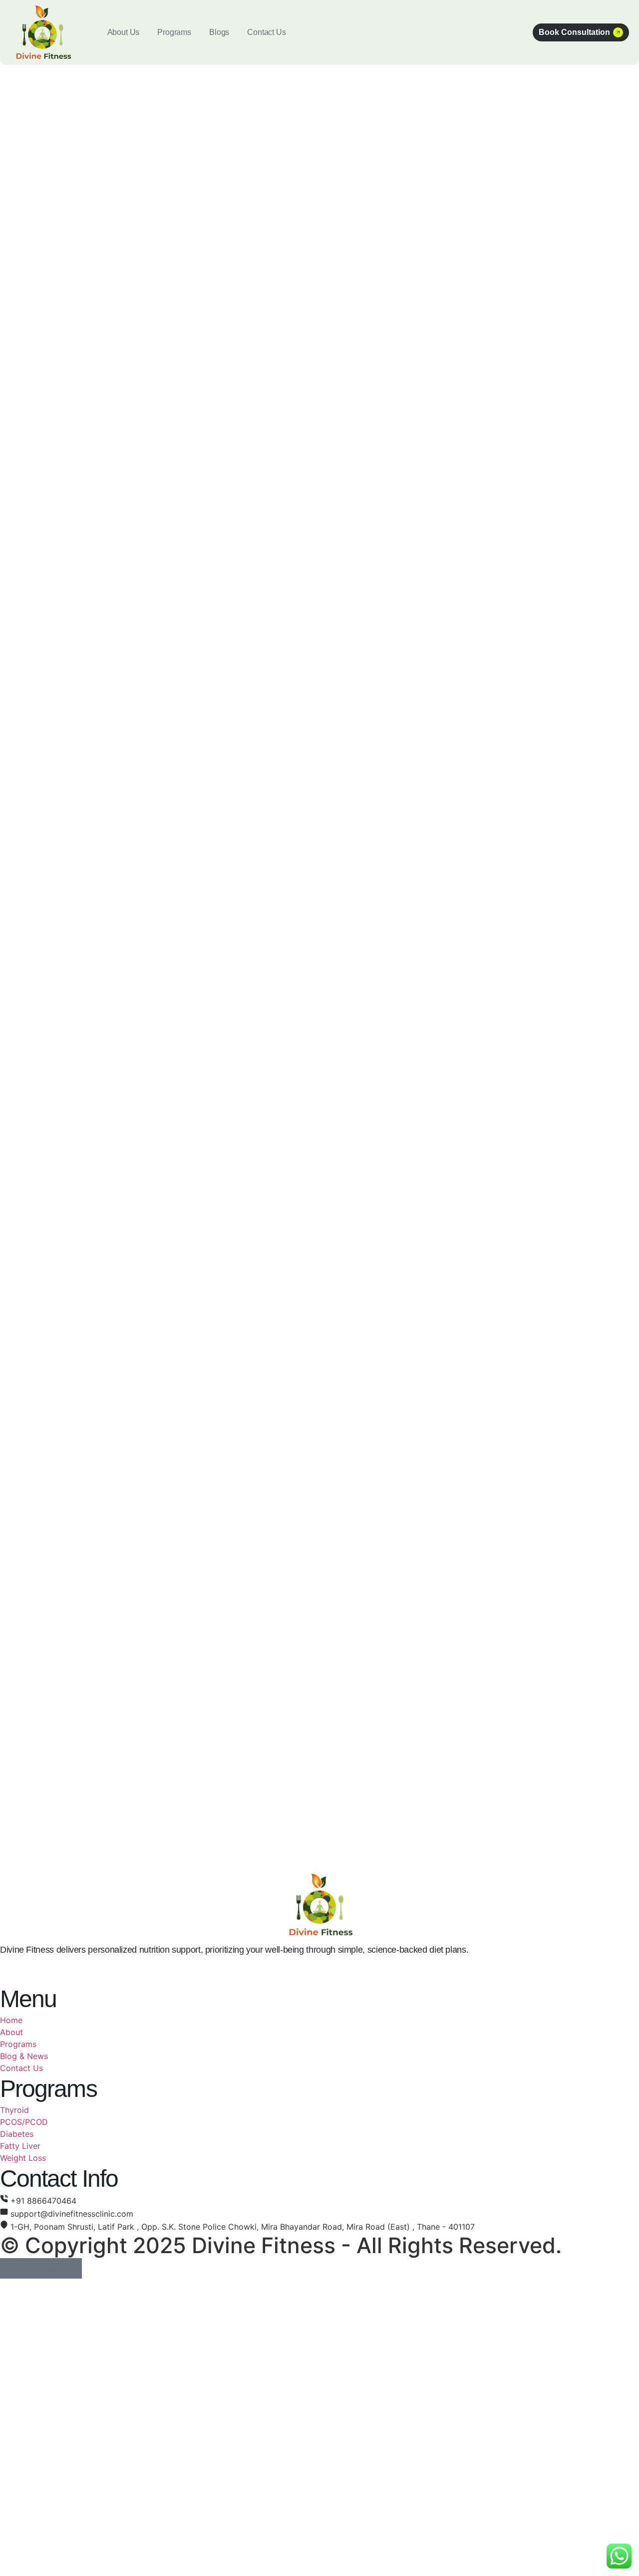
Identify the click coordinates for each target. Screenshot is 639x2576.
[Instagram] (51, 2268)
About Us (124, 32)
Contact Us (266, 32)
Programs (174, 32)
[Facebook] (10, 2268)
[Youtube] (72, 2268)
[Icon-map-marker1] (31, 2268)
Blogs (219, 32)
